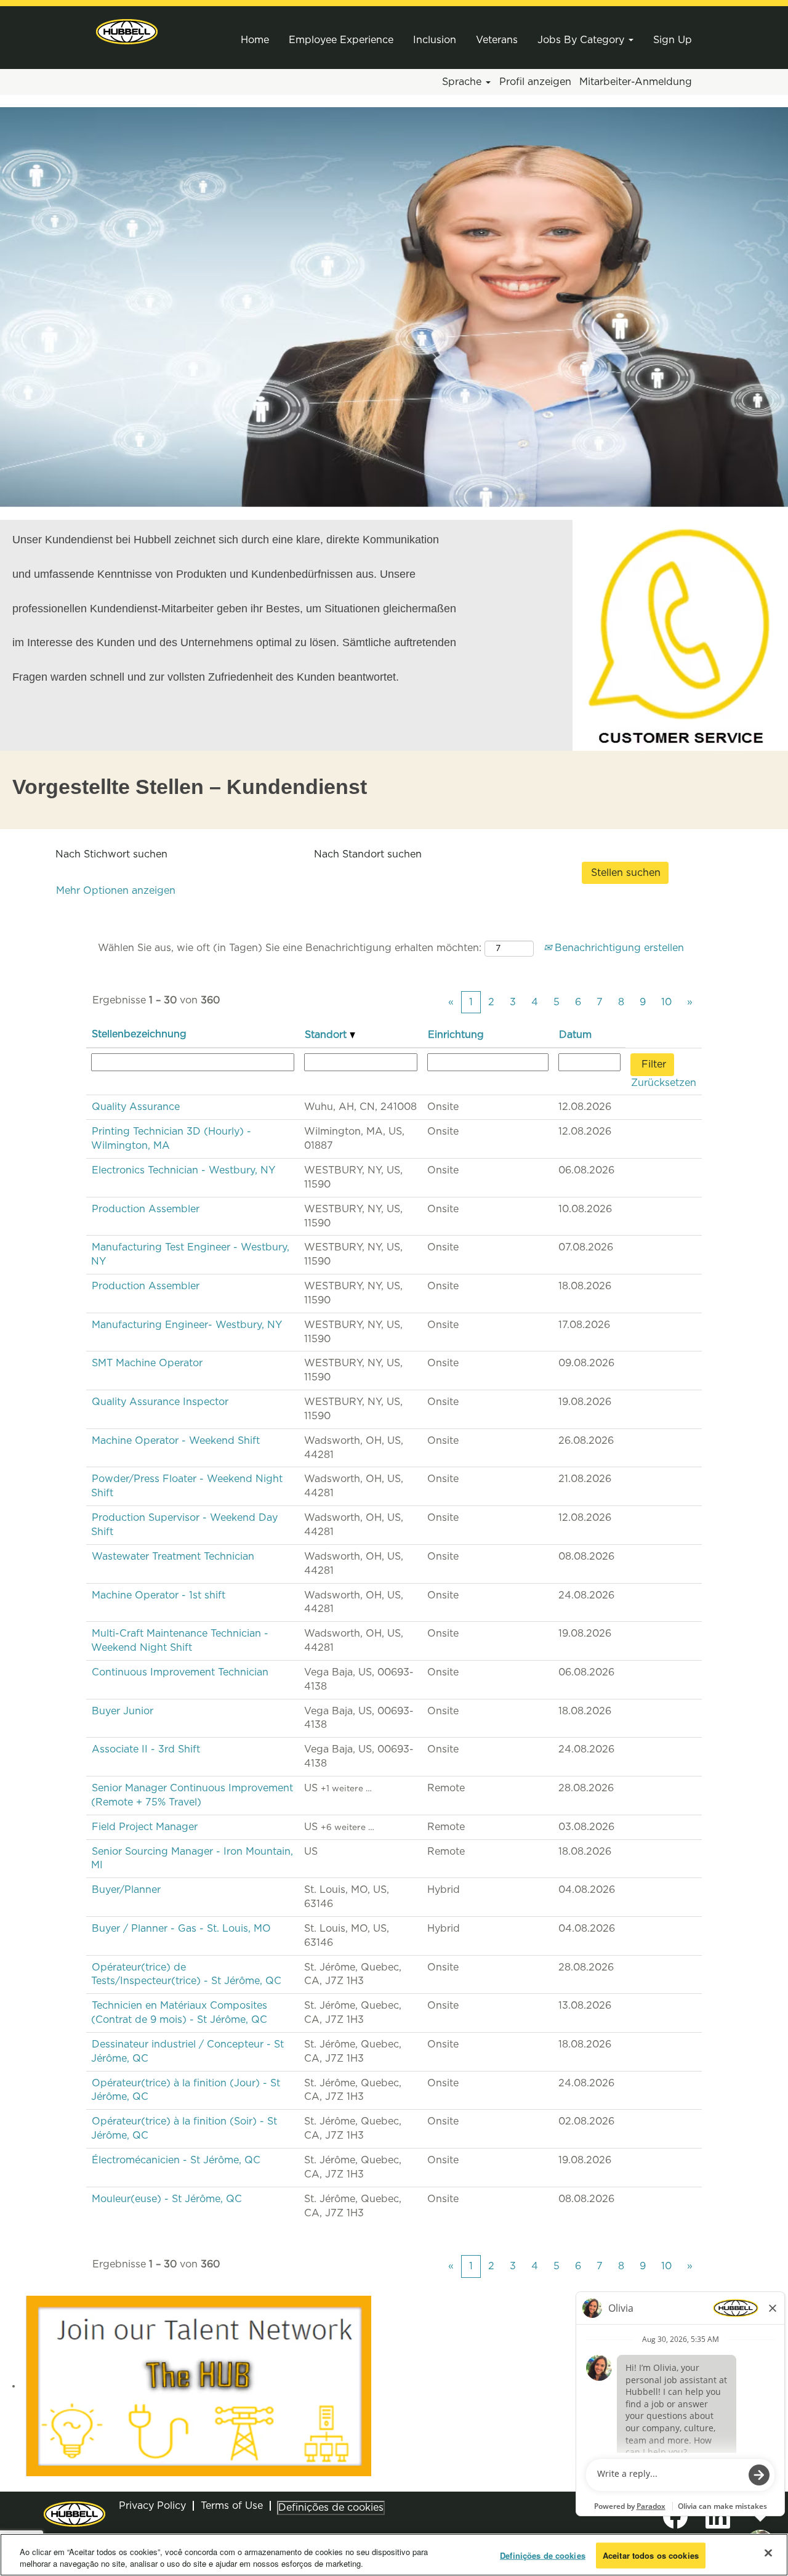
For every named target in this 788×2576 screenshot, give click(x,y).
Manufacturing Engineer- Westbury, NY (187, 1325)
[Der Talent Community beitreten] (199, 2386)
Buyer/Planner (126, 1890)
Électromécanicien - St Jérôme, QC (176, 2160)
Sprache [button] (463, 82)
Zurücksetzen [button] (664, 1083)
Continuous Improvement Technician (180, 1672)
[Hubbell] (127, 32)
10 (666, 1002)
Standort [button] (327, 1035)
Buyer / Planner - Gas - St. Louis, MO (181, 1929)
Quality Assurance (136, 1107)
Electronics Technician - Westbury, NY (183, 1170)
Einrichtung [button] (456, 1035)
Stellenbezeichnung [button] (139, 1034)
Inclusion (435, 40)
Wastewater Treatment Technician (173, 1557)
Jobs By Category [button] (582, 40)
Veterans (497, 40)
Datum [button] (575, 1035)
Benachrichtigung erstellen (618, 948)
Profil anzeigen (535, 82)
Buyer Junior (123, 1711)
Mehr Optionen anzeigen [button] (116, 891)
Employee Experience (341, 40)
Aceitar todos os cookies (651, 2555)
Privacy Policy (152, 2506)
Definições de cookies (331, 2508)
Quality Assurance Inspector (160, 1402)
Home (255, 40)
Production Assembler (146, 1209)
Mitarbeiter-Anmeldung (636, 82)
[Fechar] (768, 2553)
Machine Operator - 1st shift (159, 1595)
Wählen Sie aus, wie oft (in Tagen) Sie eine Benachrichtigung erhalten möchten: (290, 948)
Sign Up (673, 40)
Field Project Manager (145, 1827)
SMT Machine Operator (147, 1363)
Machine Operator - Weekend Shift (176, 1441)
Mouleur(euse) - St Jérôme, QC (167, 2199)
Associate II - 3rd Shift (146, 1749)
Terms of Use (232, 2506)
